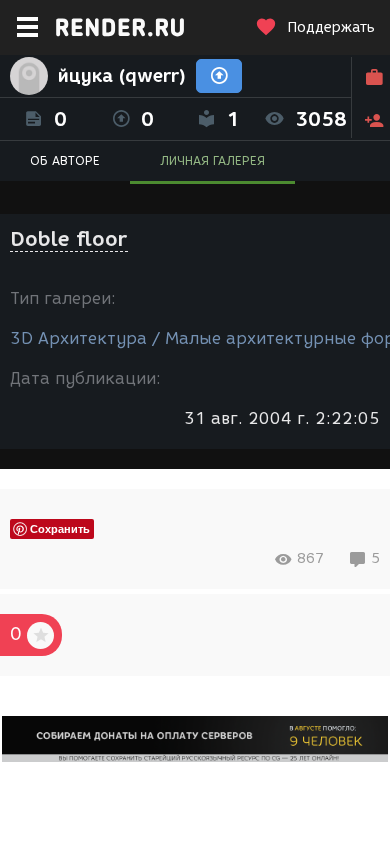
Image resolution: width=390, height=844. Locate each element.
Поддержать (331, 27)
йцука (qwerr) (122, 76)
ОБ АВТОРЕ (65, 160)
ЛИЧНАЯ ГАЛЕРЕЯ (212, 160)
